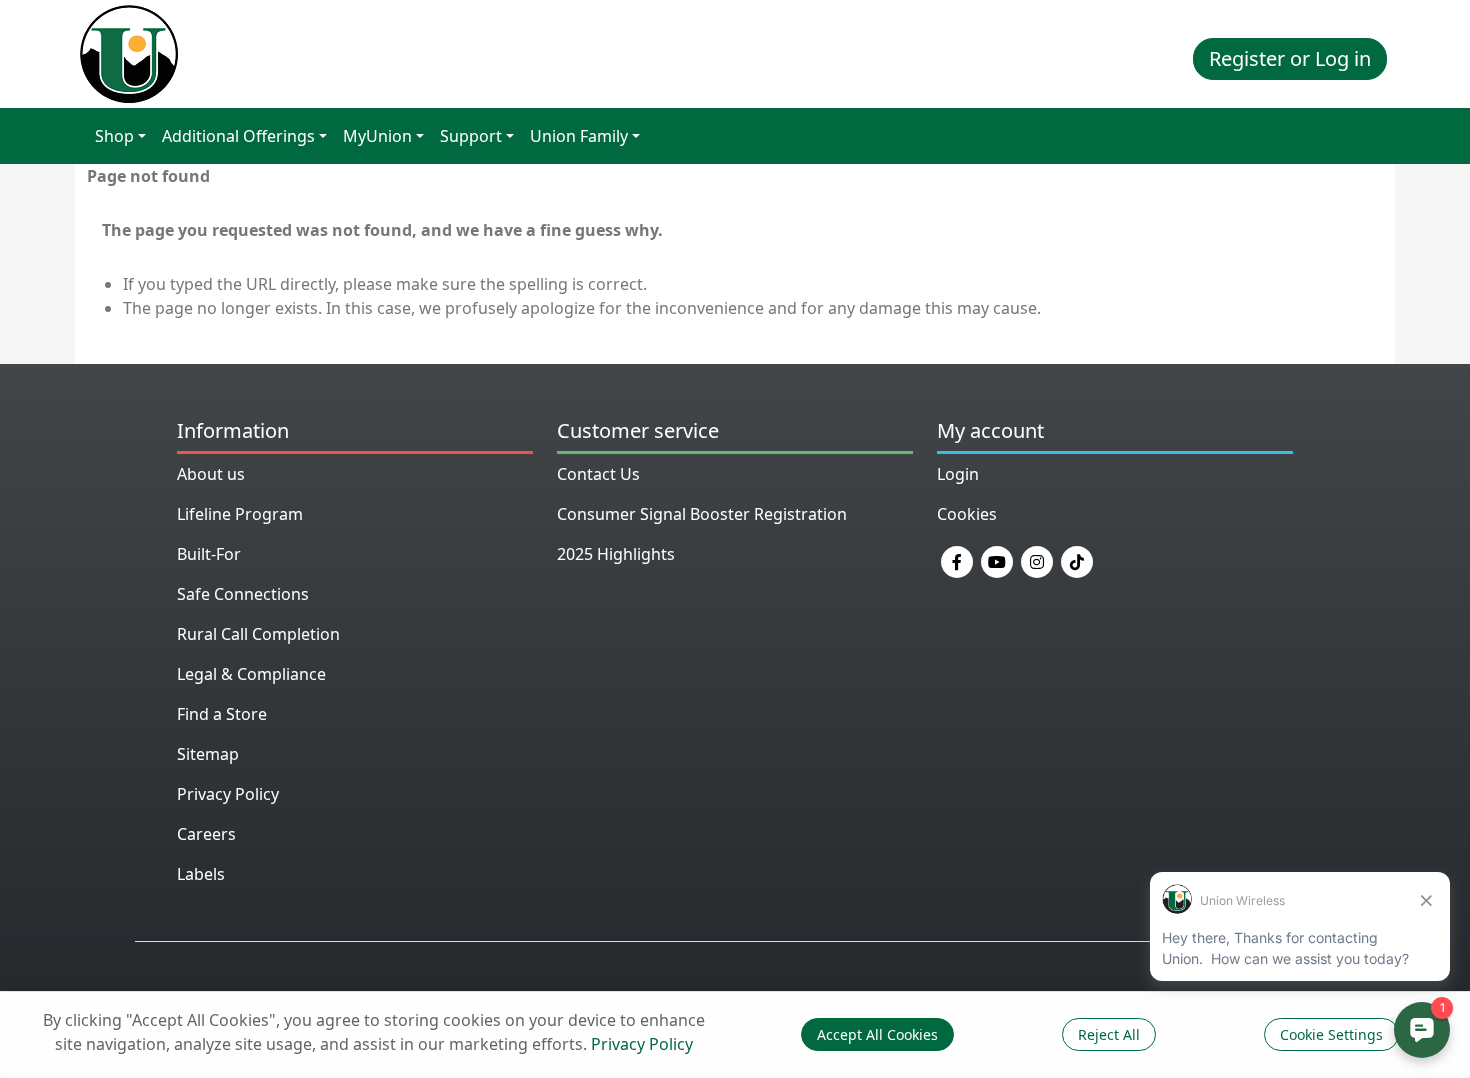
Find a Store (222, 714)
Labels (201, 874)
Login (958, 474)
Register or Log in (1290, 58)
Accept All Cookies (877, 1034)
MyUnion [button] (377, 136)
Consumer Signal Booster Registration (702, 514)
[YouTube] (997, 560)
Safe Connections (243, 594)
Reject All (1109, 1034)
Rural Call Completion (258, 634)
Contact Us (598, 474)
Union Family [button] (579, 136)
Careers (206, 834)
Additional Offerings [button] (238, 136)
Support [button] (471, 136)
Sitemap (208, 754)
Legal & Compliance (251, 674)
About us (211, 474)
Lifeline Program (240, 514)
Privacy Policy (228, 794)
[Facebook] (957, 560)
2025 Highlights (616, 554)
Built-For (209, 554)
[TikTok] (1077, 560)
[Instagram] (1037, 560)
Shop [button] (114, 136)
